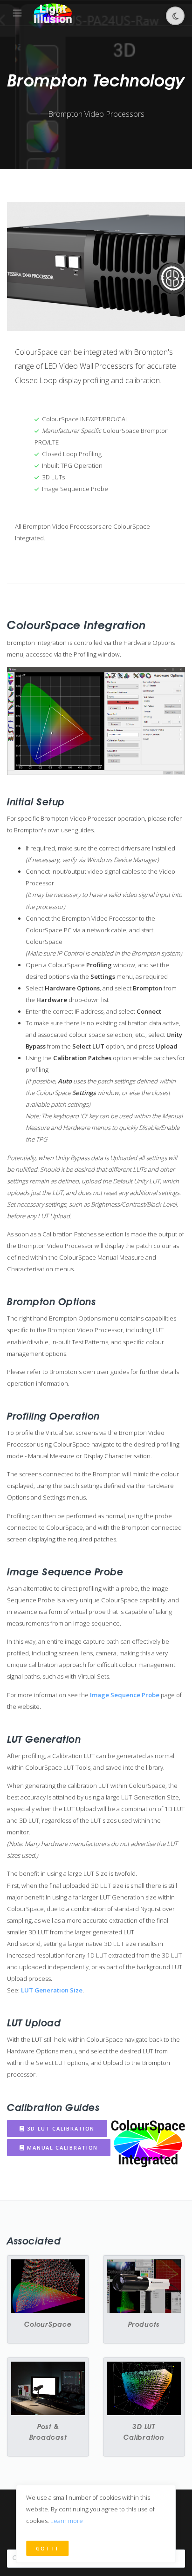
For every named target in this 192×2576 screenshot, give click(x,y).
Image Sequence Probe (125, 1695)
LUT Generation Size (52, 1990)
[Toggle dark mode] (175, 16)
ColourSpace (48, 2324)
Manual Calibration (62, 2148)
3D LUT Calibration (60, 2128)
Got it (47, 2548)
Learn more (67, 2521)
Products (144, 2324)
